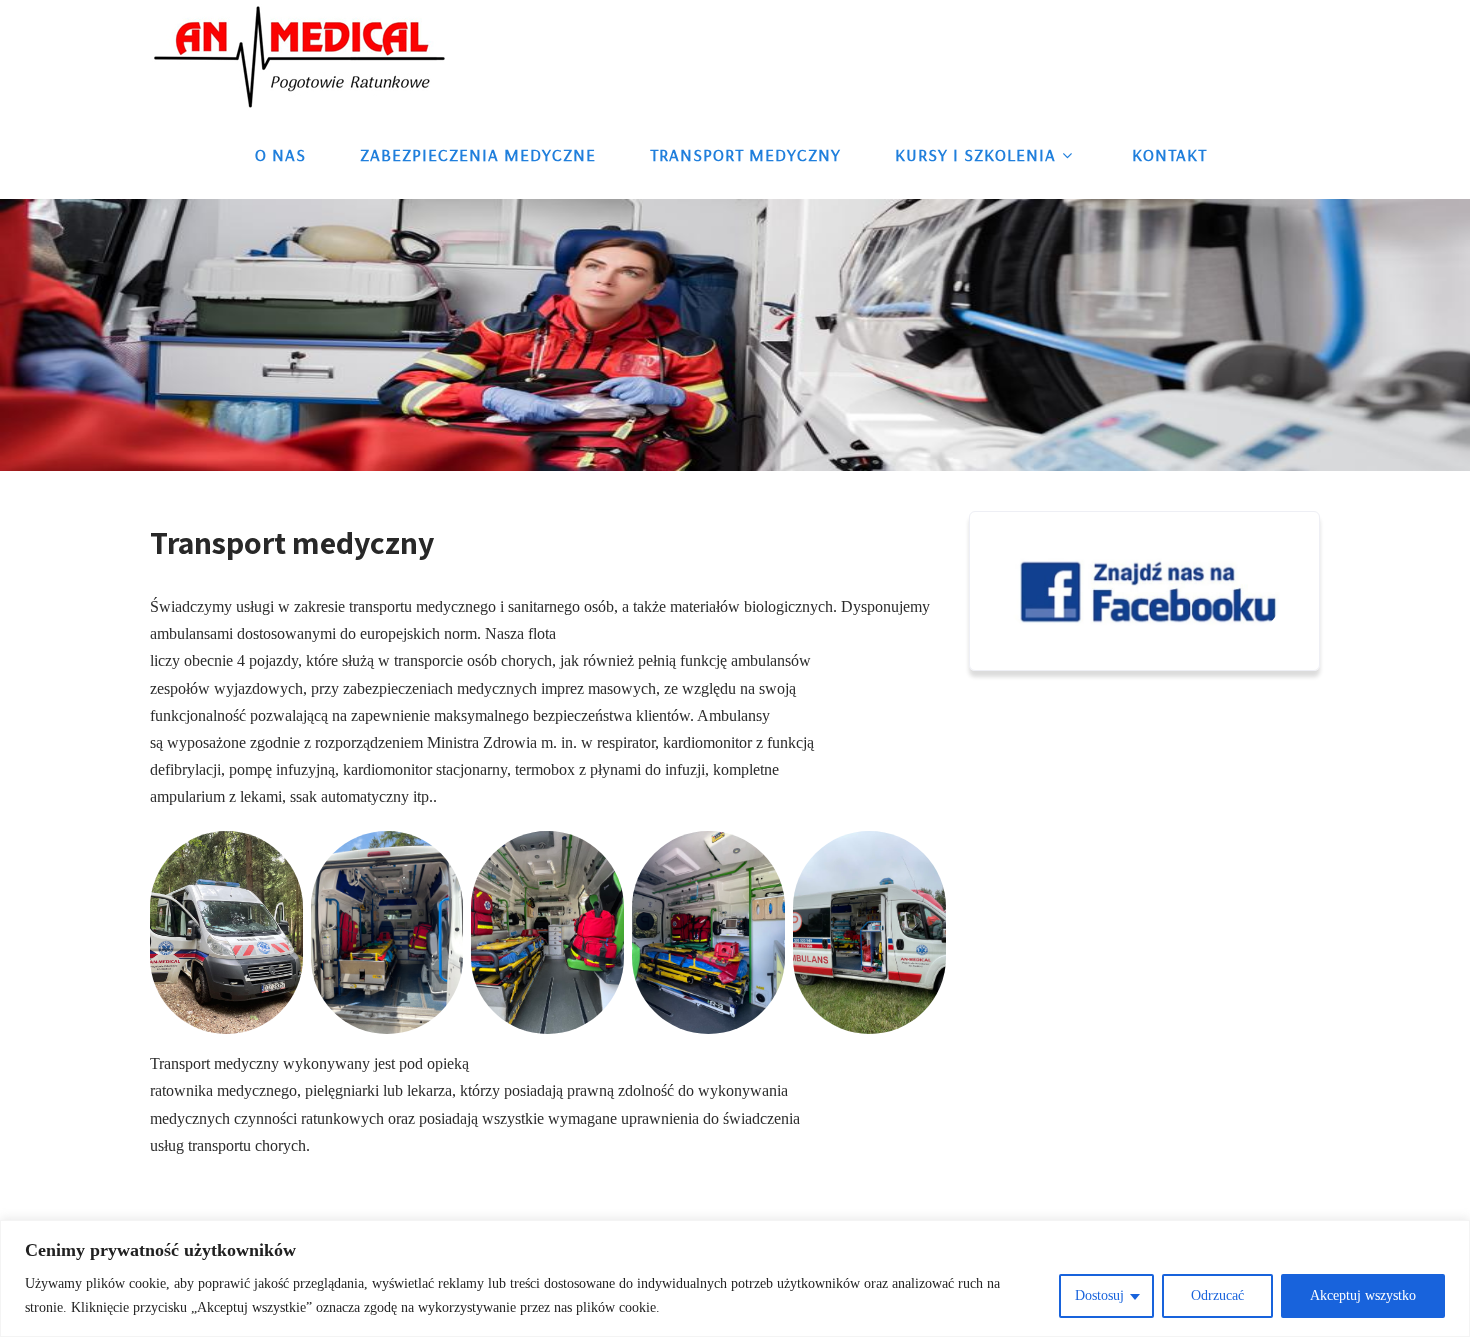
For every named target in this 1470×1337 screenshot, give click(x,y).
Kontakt (1169, 154)
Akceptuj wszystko (1363, 1295)
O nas (280, 154)
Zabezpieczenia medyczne (478, 154)
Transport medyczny (745, 154)
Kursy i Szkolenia (975, 154)
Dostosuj (1099, 1295)
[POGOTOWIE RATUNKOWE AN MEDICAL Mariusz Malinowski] (300, 55)
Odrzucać (1217, 1295)
